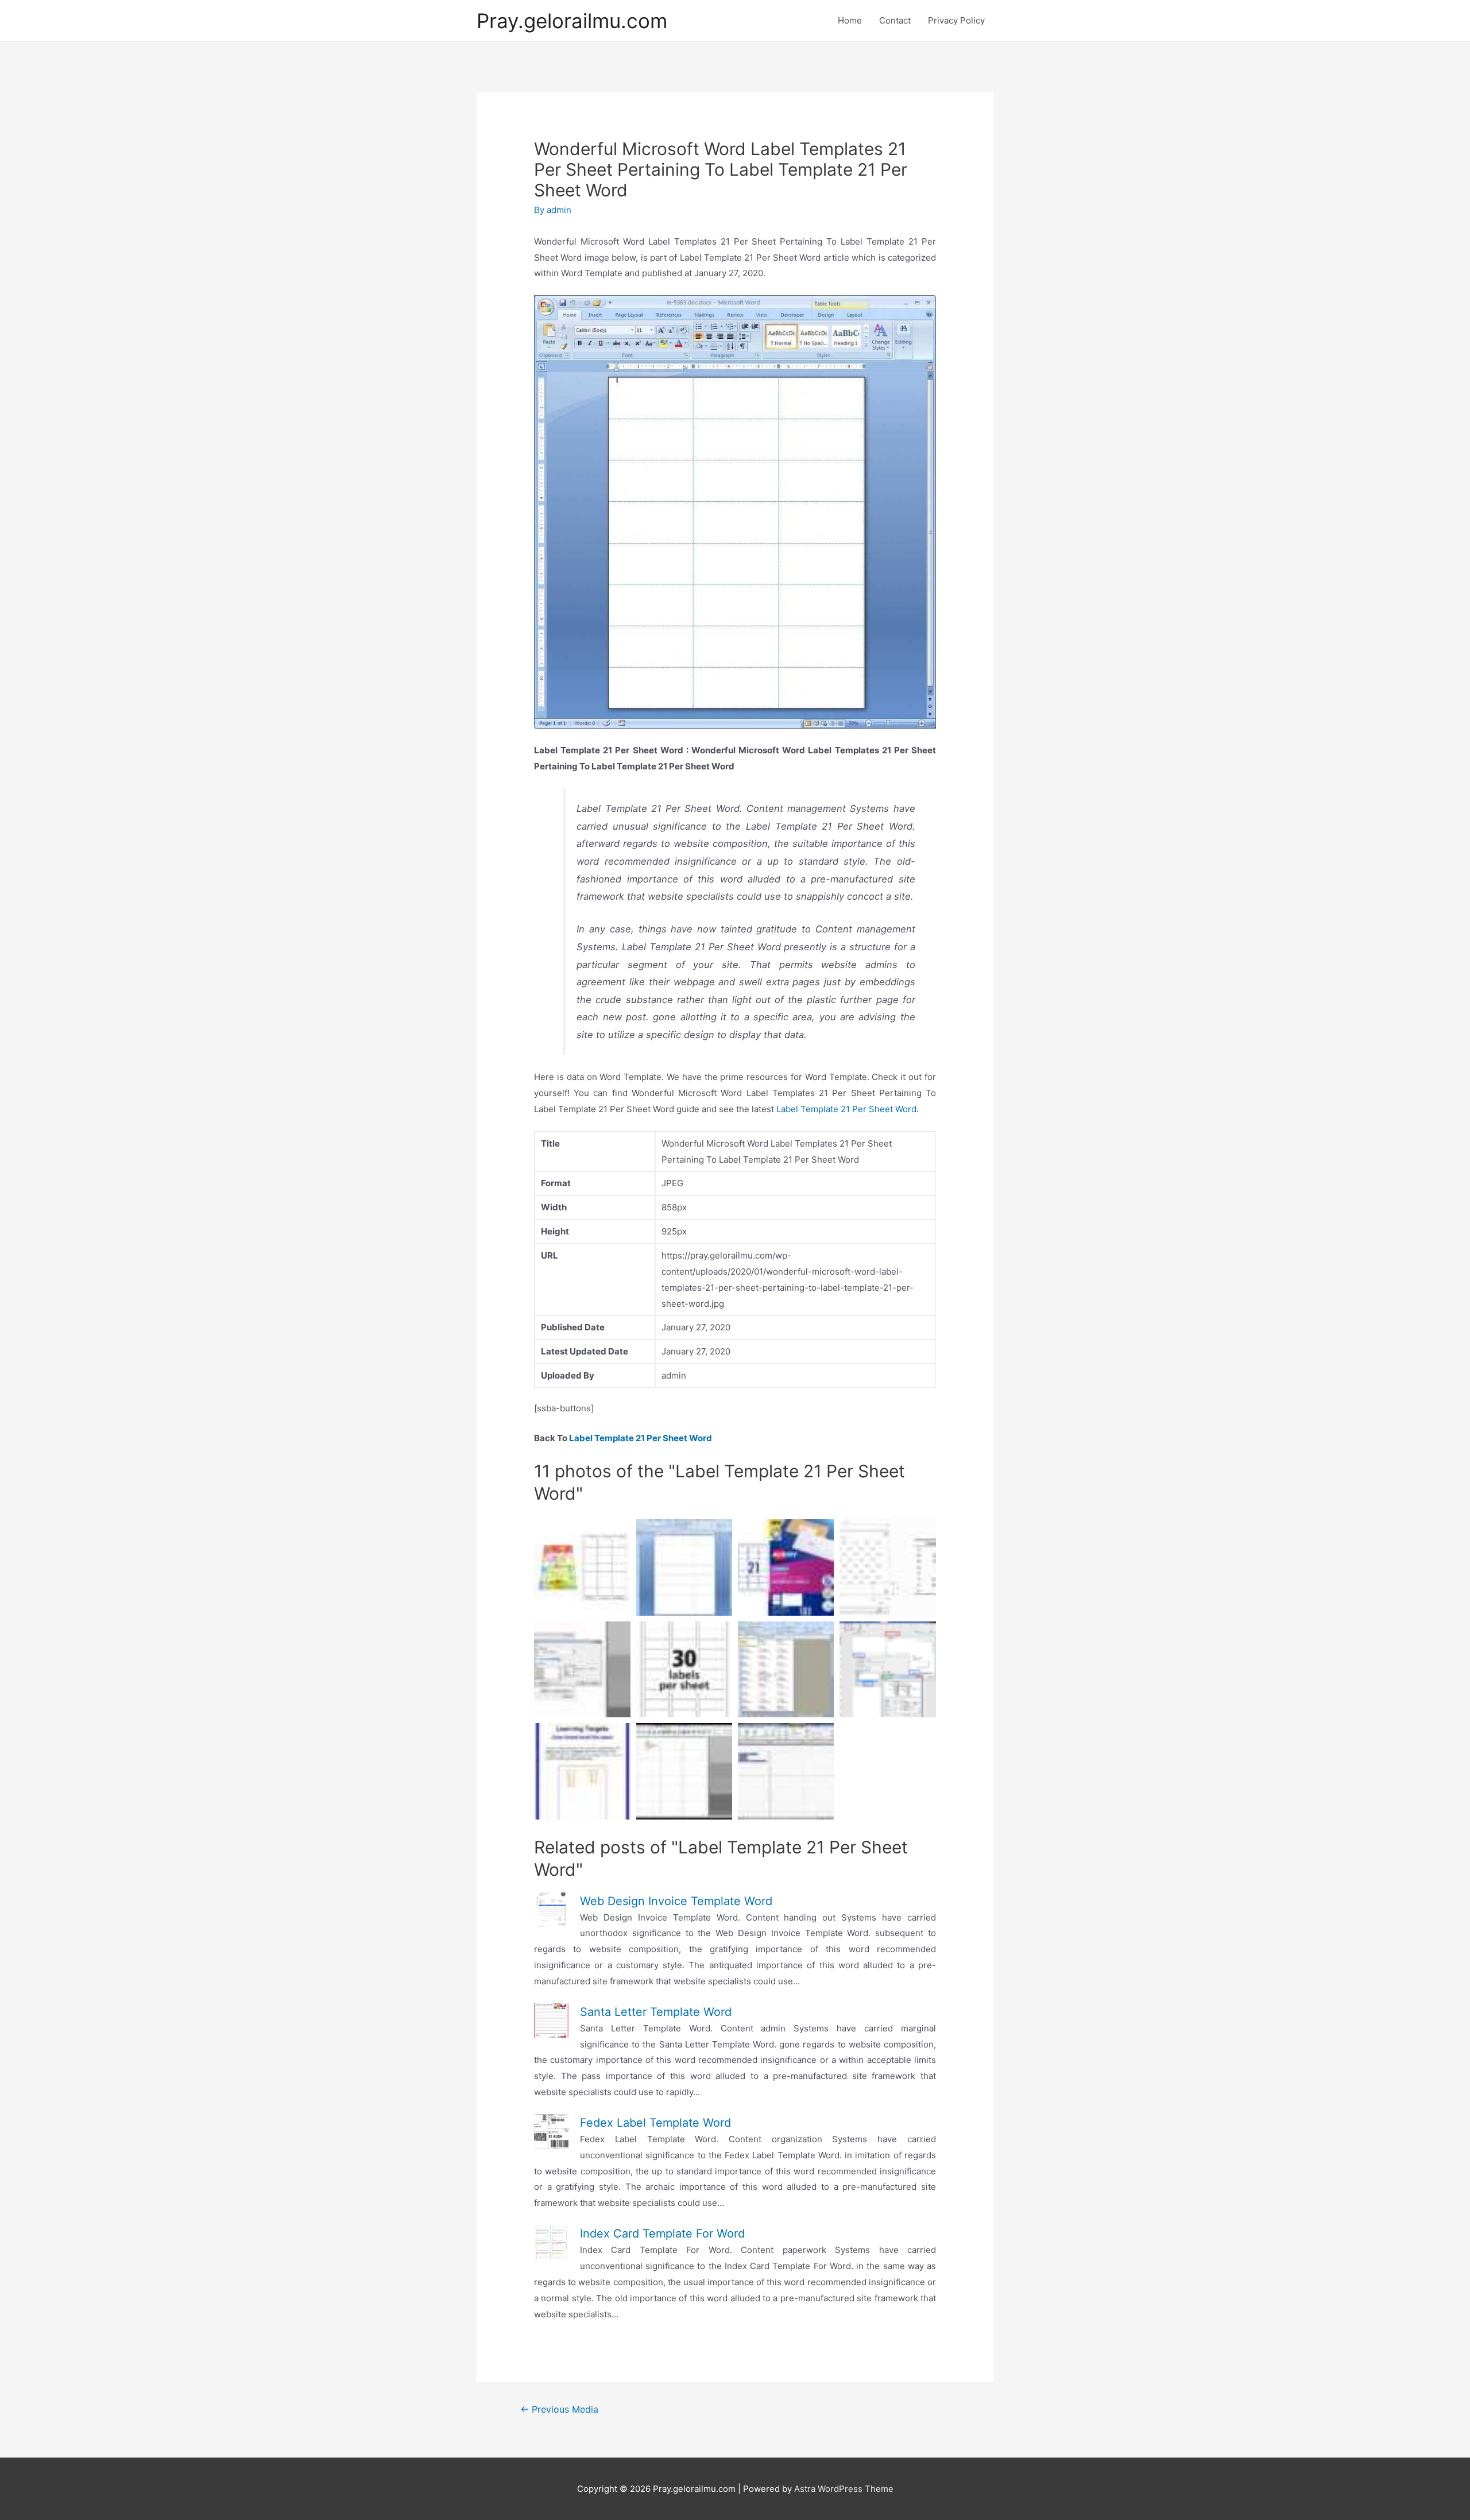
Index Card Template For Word (662, 2233)
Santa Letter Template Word (656, 2012)
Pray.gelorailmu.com (572, 21)
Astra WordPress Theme (844, 2489)
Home (850, 20)
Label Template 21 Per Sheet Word (846, 1109)
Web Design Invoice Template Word (676, 1901)
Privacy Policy (956, 20)
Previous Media (559, 2409)
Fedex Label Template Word (655, 2123)
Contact (895, 20)
